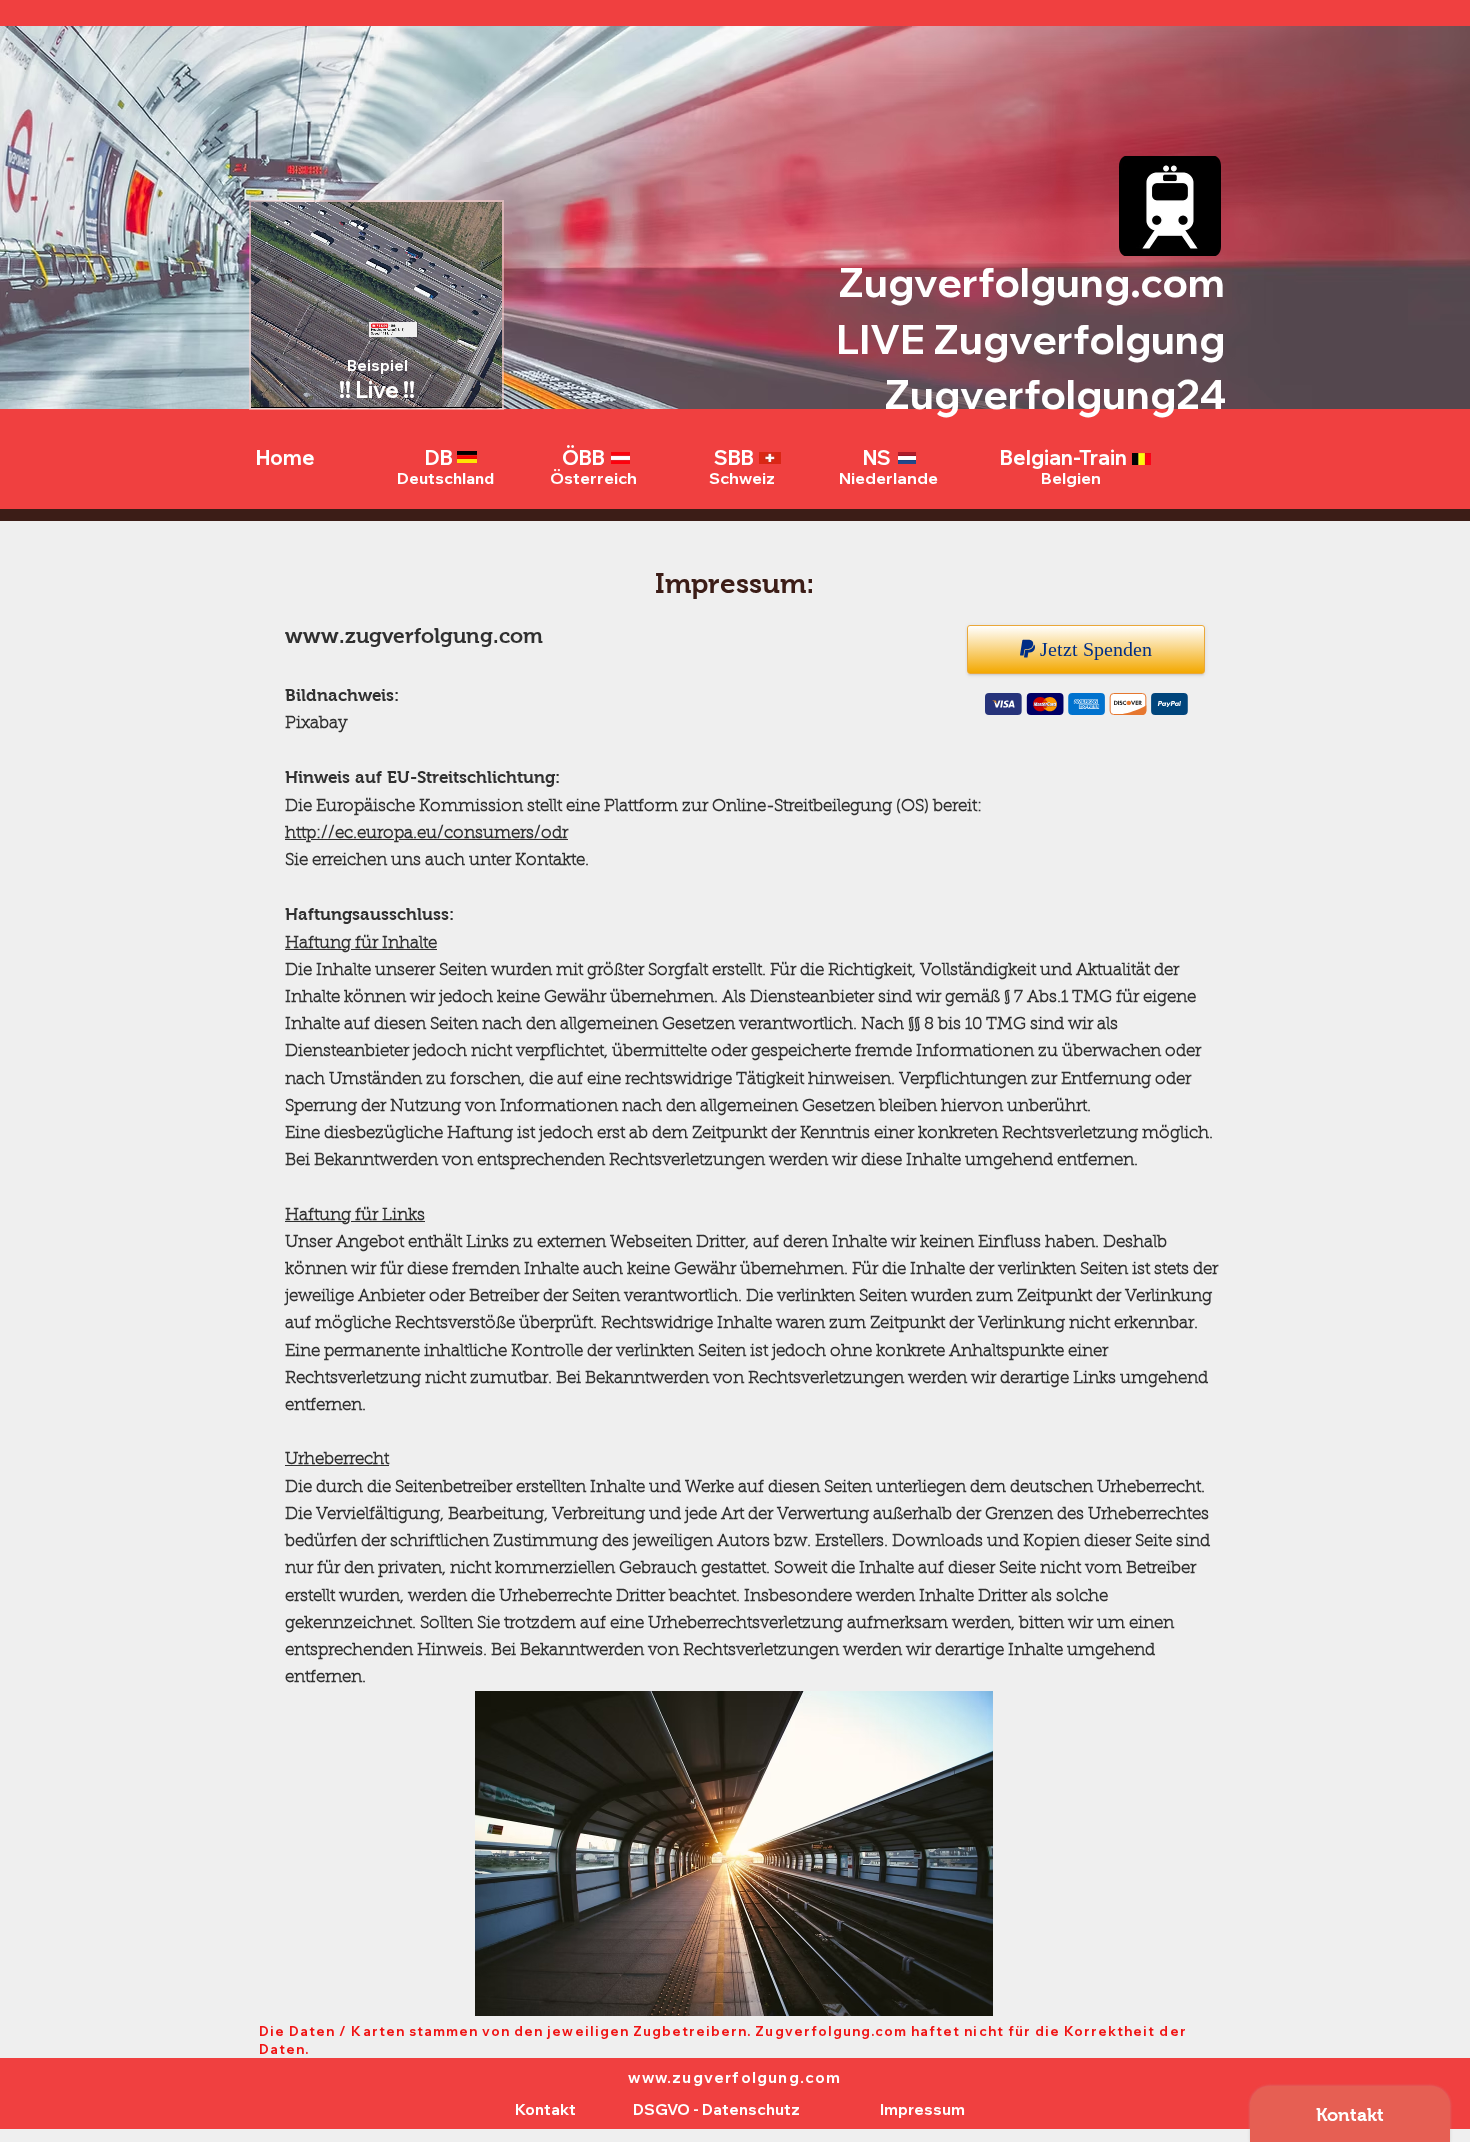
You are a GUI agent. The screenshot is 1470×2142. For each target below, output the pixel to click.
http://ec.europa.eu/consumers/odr (426, 833)
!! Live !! (377, 390)
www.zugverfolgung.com (414, 635)
